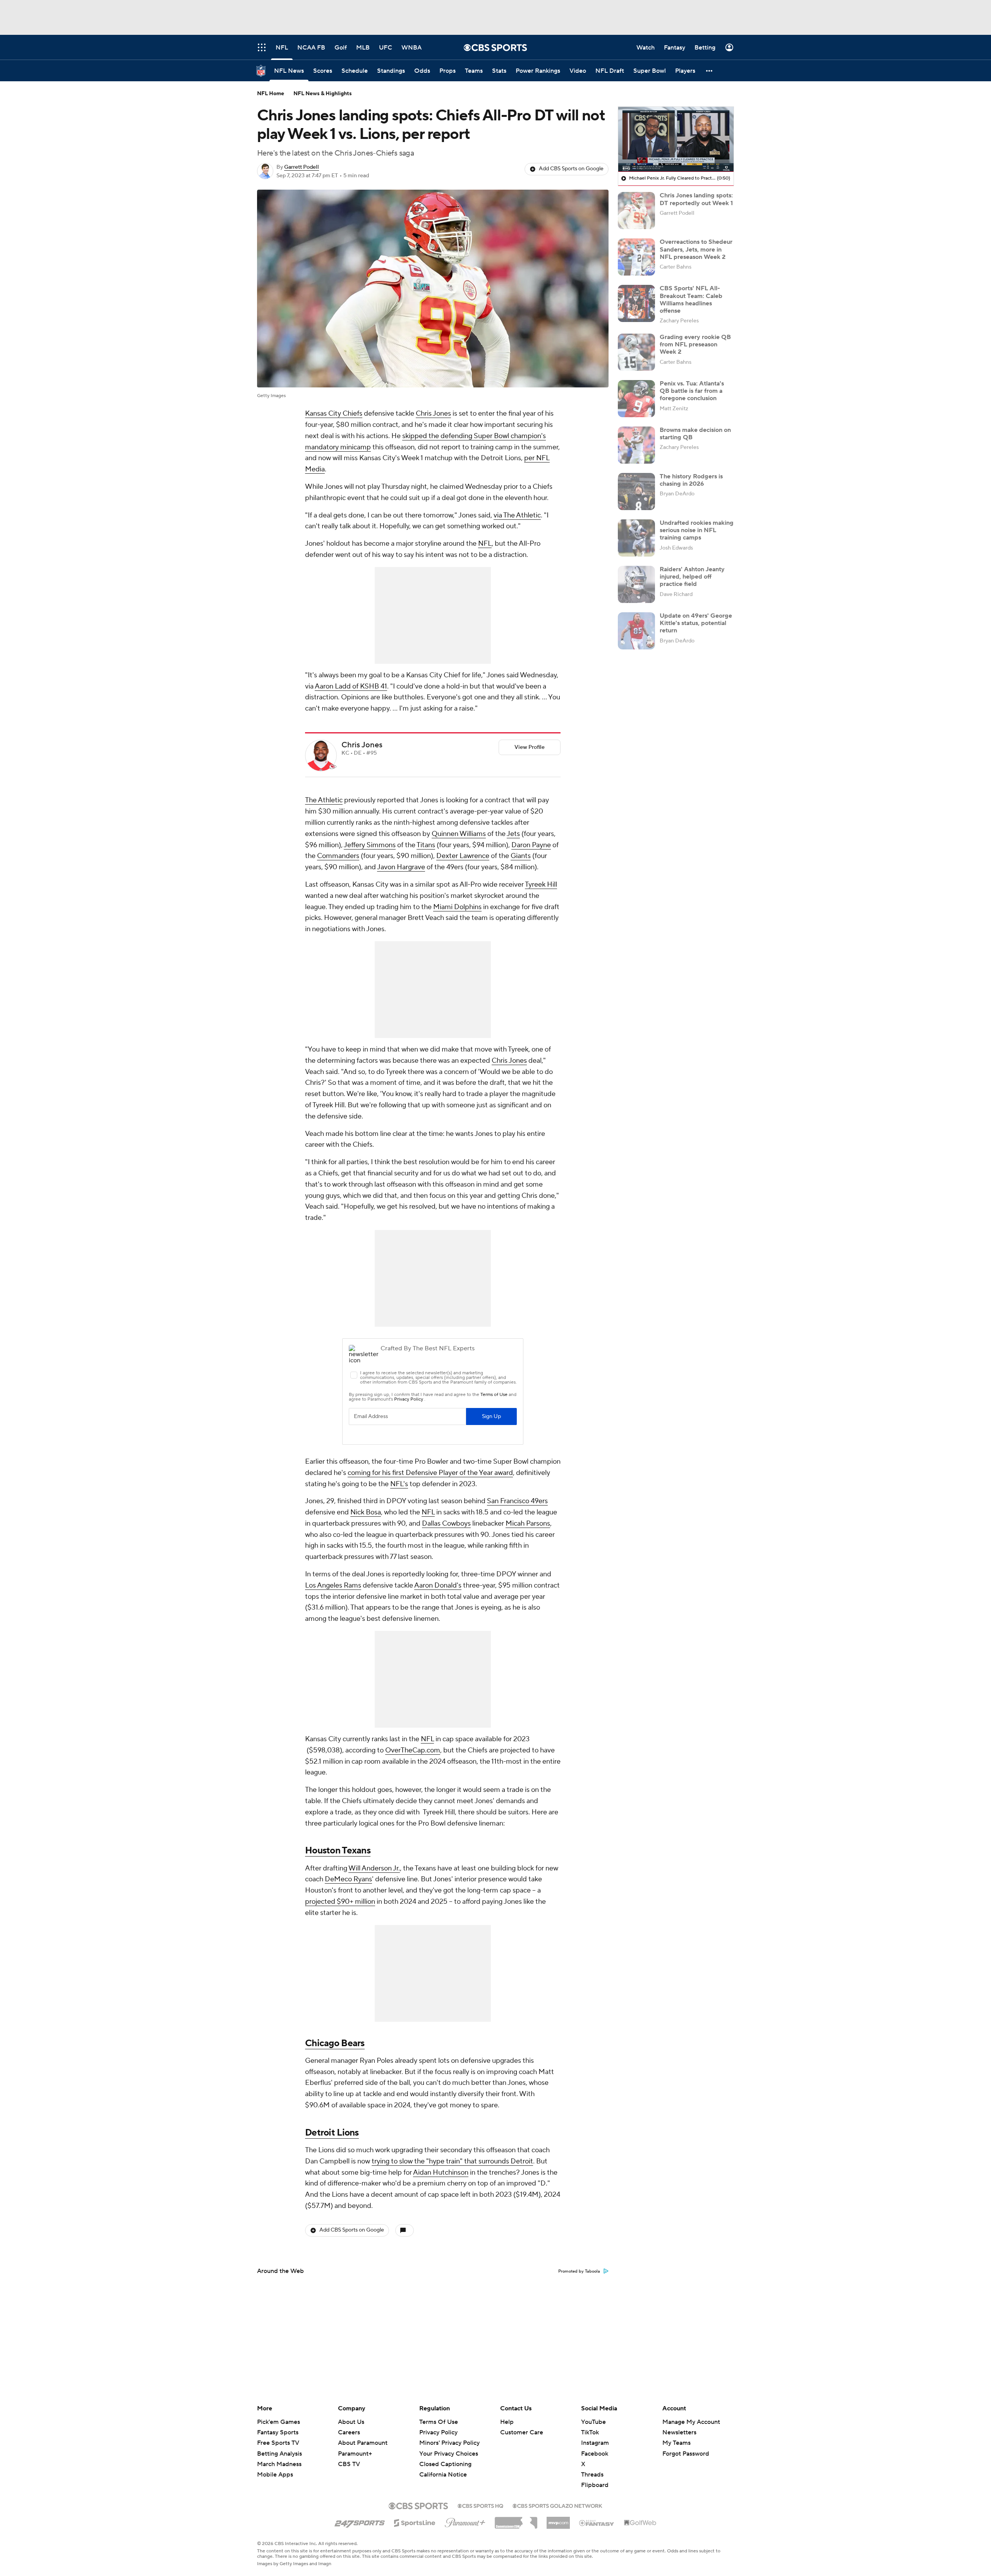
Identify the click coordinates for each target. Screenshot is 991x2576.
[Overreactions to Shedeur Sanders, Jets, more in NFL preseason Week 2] (636, 257)
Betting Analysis (279, 2454)
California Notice (443, 2467)
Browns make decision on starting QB (695, 434)
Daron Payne (531, 845)
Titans (426, 845)
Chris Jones (433, 414)
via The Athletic (517, 515)
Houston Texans (338, 1851)
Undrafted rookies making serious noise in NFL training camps (697, 530)
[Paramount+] (465, 2521)
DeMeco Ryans (348, 1879)
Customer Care (522, 2432)
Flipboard (595, 2485)
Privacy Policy (438, 2432)
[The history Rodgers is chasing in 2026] (636, 492)
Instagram (595, 2443)
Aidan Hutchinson (441, 2173)
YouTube (593, 2422)
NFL (485, 544)
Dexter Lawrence (463, 856)
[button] (710, 71)
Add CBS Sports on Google (571, 169)
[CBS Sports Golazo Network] (557, 2505)
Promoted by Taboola (579, 2271)
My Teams (676, 2443)
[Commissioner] (516, 2520)
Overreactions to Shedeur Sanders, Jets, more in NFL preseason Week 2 (696, 249)
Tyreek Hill (541, 885)
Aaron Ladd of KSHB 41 (351, 686)
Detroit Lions (332, 2133)
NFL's (399, 1484)
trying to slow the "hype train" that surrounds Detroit (452, 2161)
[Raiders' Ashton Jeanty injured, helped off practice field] (636, 584)
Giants (521, 856)
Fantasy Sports (278, 2432)
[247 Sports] (360, 2521)
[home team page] (333, 767)
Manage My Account (691, 2422)
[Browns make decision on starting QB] (636, 445)
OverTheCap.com (413, 1750)
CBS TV (349, 2464)
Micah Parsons (528, 1524)
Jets (513, 834)
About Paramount (363, 2443)
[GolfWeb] (640, 2523)
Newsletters (679, 2432)
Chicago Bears (335, 2043)
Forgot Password (686, 2454)
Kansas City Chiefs (334, 414)
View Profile (530, 747)
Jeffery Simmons (370, 845)
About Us (351, 2422)
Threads (592, 2475)
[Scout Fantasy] (597, 2523)
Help (507, 2422)
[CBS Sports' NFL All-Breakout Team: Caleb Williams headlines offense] (636, 303)
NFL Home (271, 94)
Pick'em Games (279, 2422)
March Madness (279, 2464)
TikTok (590, 2432)
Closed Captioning (445, 2457)
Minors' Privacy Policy (449, 2443)
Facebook (595, 2454)
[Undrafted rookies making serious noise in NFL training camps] (636, 538)
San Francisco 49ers (517, 1501)
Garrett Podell (302, 167)
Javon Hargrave (401, 867)
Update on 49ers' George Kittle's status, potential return (696, 623)
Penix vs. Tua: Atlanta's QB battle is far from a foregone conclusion (692, 391)
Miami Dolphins (457, 907)
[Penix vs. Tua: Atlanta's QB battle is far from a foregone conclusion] (636, 399)
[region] (676, 139)
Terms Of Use (439, 2422)
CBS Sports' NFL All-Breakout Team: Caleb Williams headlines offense (691, 300)
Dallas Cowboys (446, 1524)
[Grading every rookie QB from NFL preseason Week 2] (636, 352)
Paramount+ (355, 2454)
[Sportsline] (415, 2522)
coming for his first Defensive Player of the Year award (430, 1473)
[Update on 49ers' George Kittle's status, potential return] (636, 631)
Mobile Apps (275, 2475)
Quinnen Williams (459, 834)
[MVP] (558, 2520)
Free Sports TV (278, 2443)
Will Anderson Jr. (374, 1868)
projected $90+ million (340, 1902)
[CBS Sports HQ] (480, 2505)
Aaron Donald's (438, 1585)
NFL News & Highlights (323, 94)
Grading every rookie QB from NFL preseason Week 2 (695, 344)
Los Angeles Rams (333, 1585)
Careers (349, 2432)
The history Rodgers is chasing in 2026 (691, 480)
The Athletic (324, 800)
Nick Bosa (366, 1512)
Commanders (338, 856)
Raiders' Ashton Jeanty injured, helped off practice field (692, 577)
